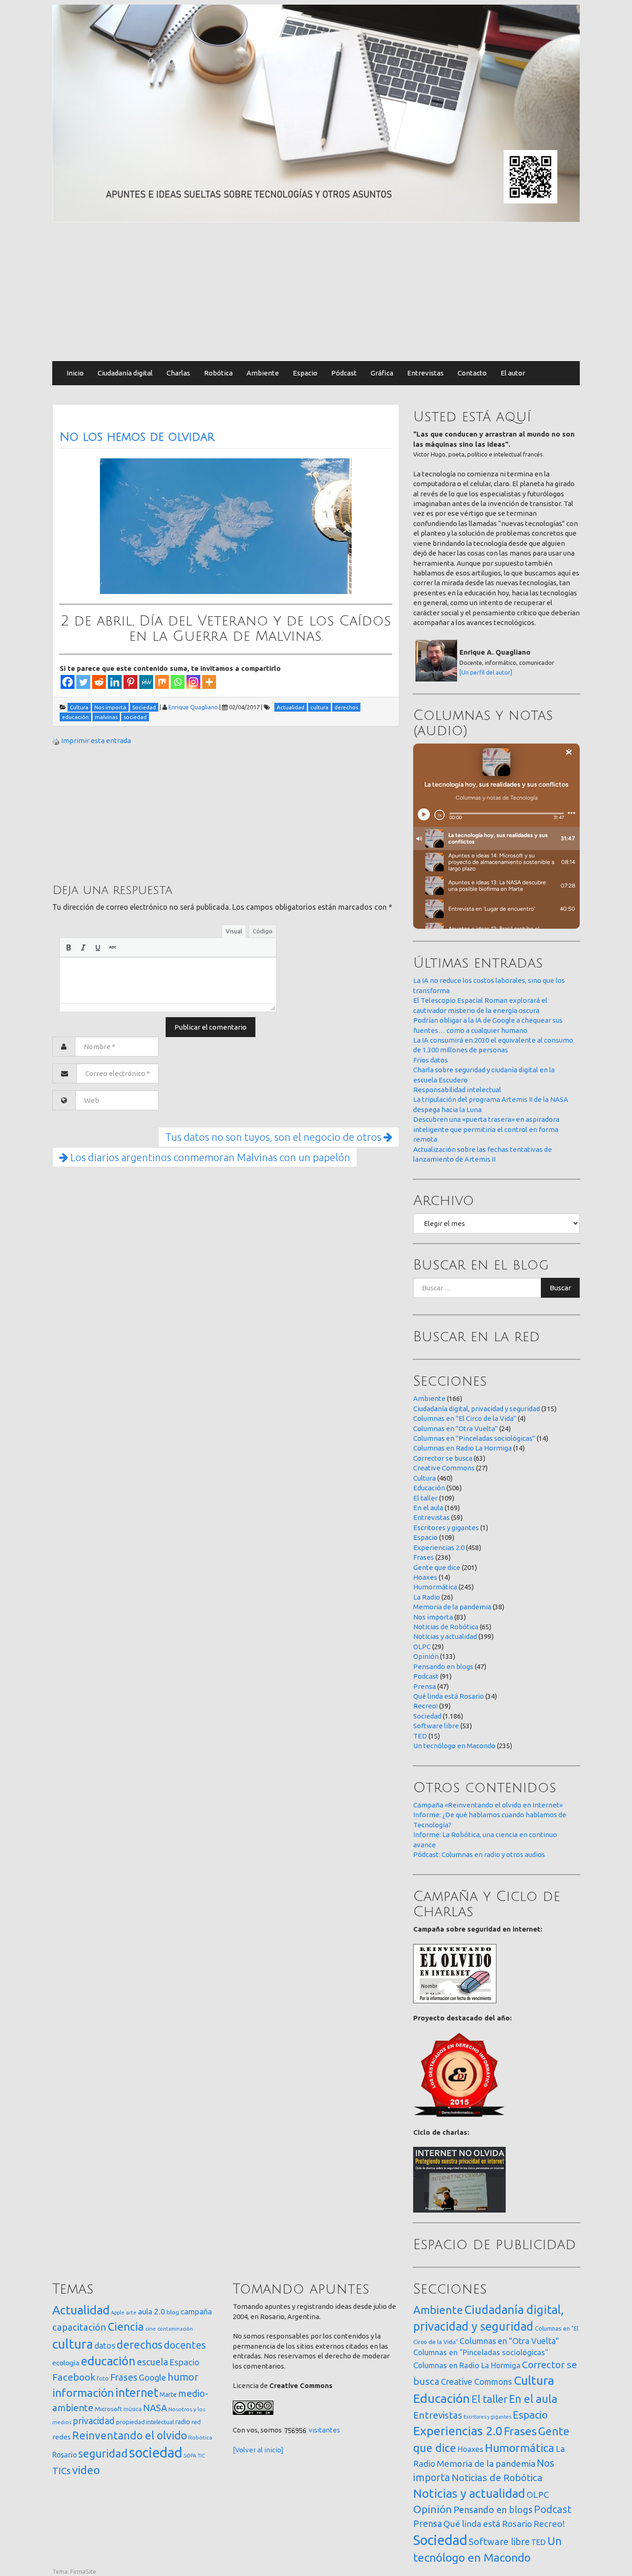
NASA (155, 2408)
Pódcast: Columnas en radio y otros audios (479, 1854)
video (86, 2470)
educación (108, 2361)
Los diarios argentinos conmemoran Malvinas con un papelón (209, 1157)
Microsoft (108, 2409)
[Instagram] (193, 682)
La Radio (427, 1597)
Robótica (218, 373)
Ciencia (126, 2326)
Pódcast (344, 373)
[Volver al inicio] (258, 2450)
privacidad (94, 2421)
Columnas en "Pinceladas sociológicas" (474, 1438)
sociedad (156, 2453)
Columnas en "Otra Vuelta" (455, 1429)
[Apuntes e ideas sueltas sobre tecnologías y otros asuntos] (316, 113)
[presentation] (68, 947)
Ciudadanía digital (125, 373)
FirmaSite (83, 2571)
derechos (139, 2345)
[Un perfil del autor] (486, 672)
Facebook (74, 2377)
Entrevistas (425, 373)
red (196, 2422)
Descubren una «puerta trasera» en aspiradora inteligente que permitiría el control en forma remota (486, 1129)
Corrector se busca (443, 1458)
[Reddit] (99, 682)
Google (152, 2377)
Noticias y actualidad (445, 1636)
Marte (168, 2395)
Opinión (426, 1656)
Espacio (305, 373)
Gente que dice (437, 1567)
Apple (118, 2313)
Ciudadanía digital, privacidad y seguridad (477, 1409)
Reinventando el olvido (130, 2435)
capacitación (79, 2327)
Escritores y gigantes (446, 1528)
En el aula (428, 1508)
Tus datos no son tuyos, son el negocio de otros (274, 1137)
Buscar (560, 1288)
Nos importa (433, 1617)
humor (183, 2377)
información (83, 2393)
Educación (429, 1488)
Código (263, 931)
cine (151, 2329)
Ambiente (263, 373)
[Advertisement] (316, 292)
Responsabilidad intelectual (457, 1090)
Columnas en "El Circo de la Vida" (465, 1418)
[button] (68, 947)
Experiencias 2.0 (439, 1547)
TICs (62, 2471)
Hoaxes (425, 1577)
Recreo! (425, 1706)
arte (131, 2312)
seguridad (103, 2453)
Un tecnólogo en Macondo (454, 1746)
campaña (196, 2311)
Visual (234, 931)
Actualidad (81, 2310)
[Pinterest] (130, 682)
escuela (152, 2362)
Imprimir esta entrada (96, 741)
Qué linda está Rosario (449, 1696)
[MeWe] (146, 682)
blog (173, 2312)
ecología (66, 2363)
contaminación (175, 2329)
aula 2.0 (152, 2311)
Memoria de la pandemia (452, 1607)
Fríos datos (431, 1060)
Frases (424, 1557)
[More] (209, 682)
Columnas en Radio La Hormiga (462, 1448)
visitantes (324, 2430)
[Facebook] (68, 682)
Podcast (426, 1676)
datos (105, 2346)
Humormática (435, 1587)
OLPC (422, 1647)
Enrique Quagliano (193, 707)
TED (420, 1736)
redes (62, 2437)
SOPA (190, 2456)
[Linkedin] (115, 682)
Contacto (472, 373)
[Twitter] (83, 682)
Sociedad (427, 1716)
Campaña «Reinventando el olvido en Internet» (488, 1805)
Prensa (424, 1686)
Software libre (436, 1726)
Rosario (65, 2455)
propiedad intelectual (145, 2422)
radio (183, 2422)
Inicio (75, 373)
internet (137, 2392)
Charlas (178, 373)
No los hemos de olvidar (137, 437)
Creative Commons (444, 1468)
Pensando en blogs (443, 1666)
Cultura (424, 1478)
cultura (73, 2344)
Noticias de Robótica (446, 1627)
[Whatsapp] (178, 682)
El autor (513, 373)
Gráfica (382, 373)
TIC (201, 2456)
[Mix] (162, 682)
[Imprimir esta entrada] (56, 741)
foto (103, 2379)
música (133, 2409)
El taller (425, 1498)
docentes (185, 2345)
